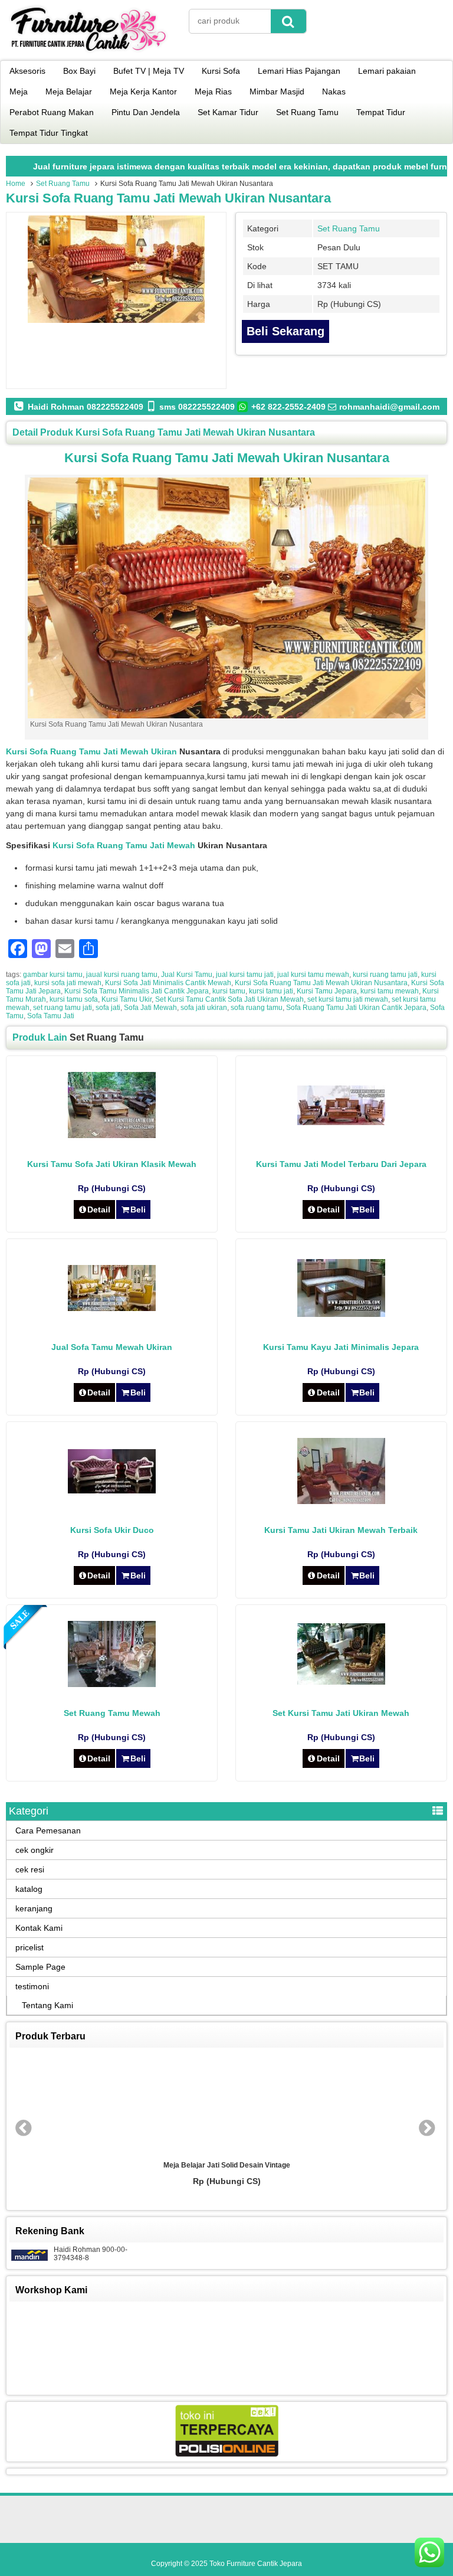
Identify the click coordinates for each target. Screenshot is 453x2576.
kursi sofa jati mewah (68, 983)
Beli (138, 1209)
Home (16, 184)
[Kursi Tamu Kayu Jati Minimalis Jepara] (341, 1314)
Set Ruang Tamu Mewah (112, 1713)
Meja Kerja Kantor (143, 91)
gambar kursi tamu (53, 975)
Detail (99, 1209)
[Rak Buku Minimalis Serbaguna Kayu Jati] (226, 2104)
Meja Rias (213, 91)
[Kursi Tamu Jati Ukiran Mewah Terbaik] (341, 1501)
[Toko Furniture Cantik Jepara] (88, 53)
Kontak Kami (39, 1928)
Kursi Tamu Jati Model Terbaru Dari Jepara (341, 1164)
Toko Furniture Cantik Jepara (256, 2564)
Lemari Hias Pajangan (299, 71)
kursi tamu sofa (74, 999)
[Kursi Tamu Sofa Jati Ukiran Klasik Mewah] (112, 1135)
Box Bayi (79, 71)
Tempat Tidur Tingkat (49, 133)
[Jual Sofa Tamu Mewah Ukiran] (112, 1308)
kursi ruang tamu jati (385, 975)
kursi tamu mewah (390, 991)
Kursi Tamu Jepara (327, 991)
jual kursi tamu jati (245, 975)
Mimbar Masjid (277, 91)
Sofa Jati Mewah (150, 1008)
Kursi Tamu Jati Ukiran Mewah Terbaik (341, 1530)
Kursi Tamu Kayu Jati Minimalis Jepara (341, 1347)
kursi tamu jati (271, 991)
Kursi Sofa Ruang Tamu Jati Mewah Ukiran (91, 751)
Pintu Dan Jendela (146, 112)
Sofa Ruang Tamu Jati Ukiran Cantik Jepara (356, 1008)
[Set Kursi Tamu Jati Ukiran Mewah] (341, 1682)
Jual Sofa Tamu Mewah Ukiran (112, 1347)
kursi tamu (229, 991)
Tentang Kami (47, 2005)
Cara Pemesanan (48, 1830)
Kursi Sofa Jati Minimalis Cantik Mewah (168, 983)
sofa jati (108, 1008)
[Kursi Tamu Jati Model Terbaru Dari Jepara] (341, 1122)
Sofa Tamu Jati (51, 1016)
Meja (19, 91)
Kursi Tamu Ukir (127, 999)
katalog (29, 1889)
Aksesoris (27, 71)
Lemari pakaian (387, 71)
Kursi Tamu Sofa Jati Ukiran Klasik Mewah (112, 1164)
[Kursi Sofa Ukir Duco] (112, 1490)
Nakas (334, 91)
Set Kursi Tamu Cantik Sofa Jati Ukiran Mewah (229, 999)
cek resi (30, 1869)
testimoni (32, 1986)
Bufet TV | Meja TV (149, 71)
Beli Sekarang (285, 331)
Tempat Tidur (381, 112)
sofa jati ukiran (204, 1008)
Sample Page (40, 1967)
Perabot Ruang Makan (52, 112)
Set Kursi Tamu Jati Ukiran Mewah (341, 1713)
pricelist (29, 1947)
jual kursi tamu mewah (313, 975)
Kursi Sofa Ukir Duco (112, 1530)
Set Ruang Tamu (307, 112)
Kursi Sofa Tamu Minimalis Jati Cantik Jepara (137, 991)
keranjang (34, 1908)
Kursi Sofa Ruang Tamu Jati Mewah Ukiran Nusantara (168, 198)
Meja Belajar (69, 91)
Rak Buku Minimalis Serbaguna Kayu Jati (227, 2165)
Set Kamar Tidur (228, 112)
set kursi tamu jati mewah (348, 999)
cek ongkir (35, 1850)
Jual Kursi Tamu (187, 975)
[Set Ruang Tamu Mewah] (112, 1684)
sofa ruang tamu (257, 1008)
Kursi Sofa (221, 71)
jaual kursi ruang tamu (122, 975)
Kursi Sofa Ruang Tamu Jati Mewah (124, 845)
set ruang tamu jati (63, 1008)
